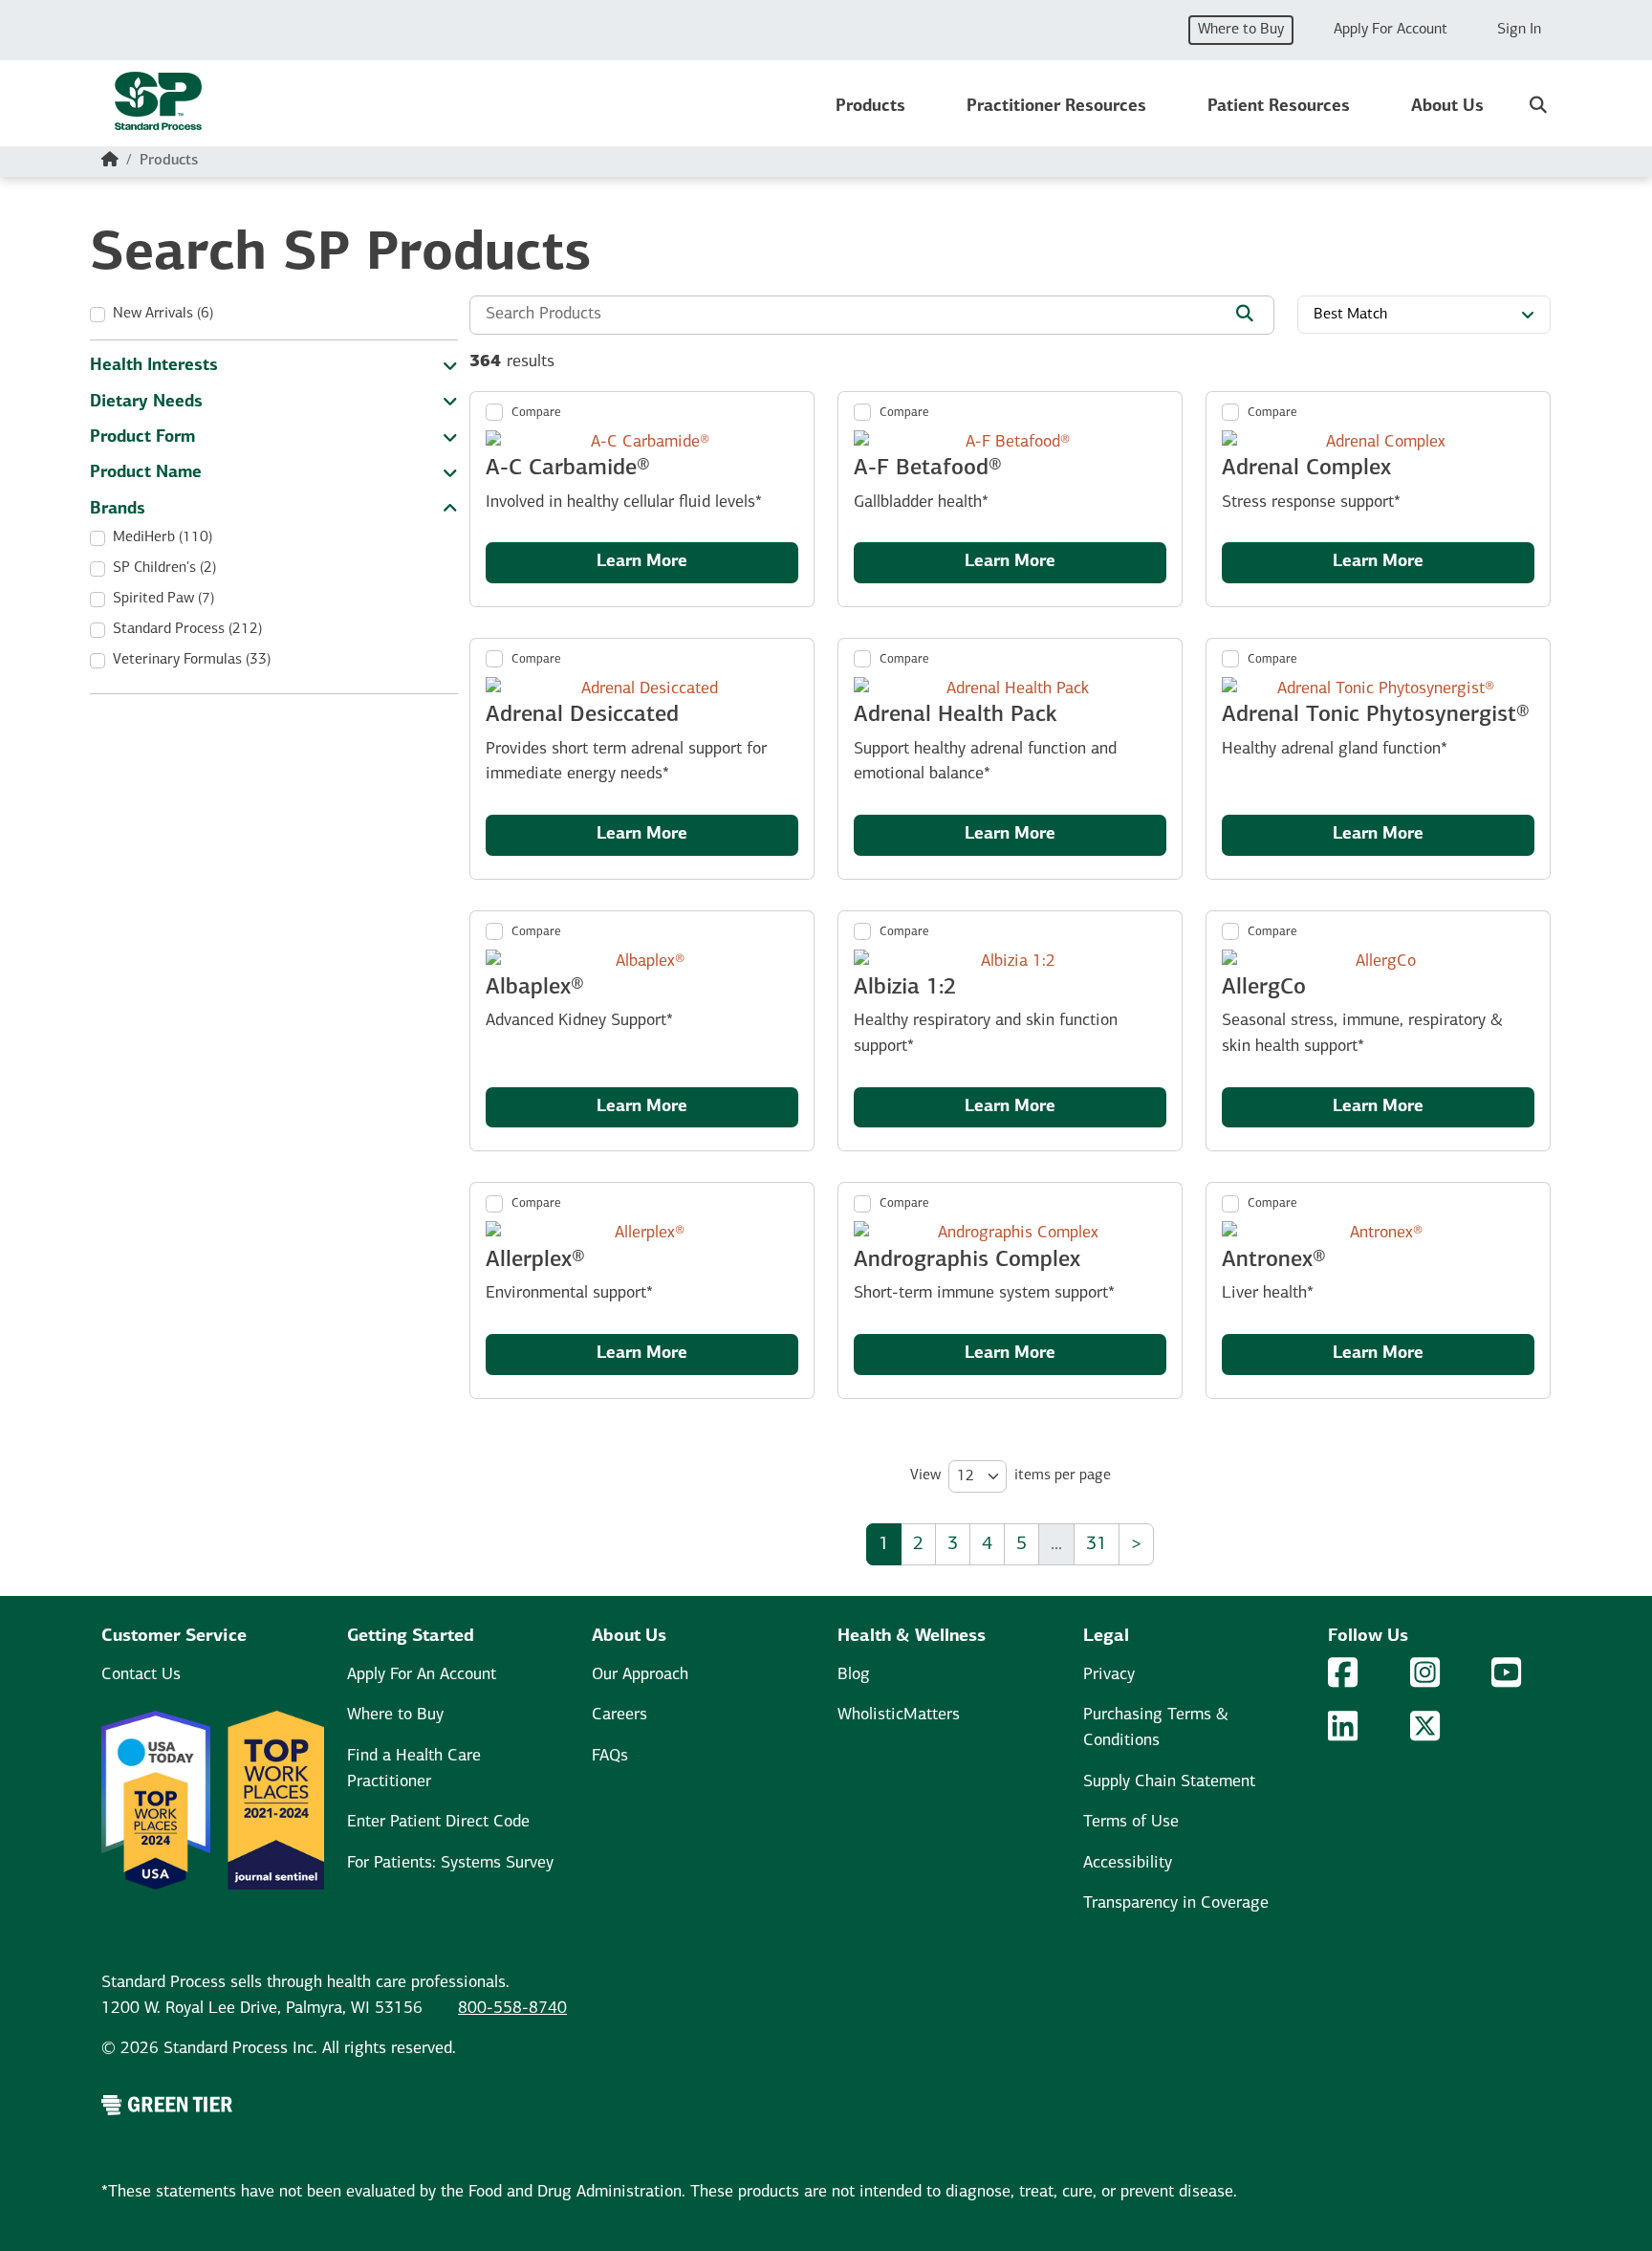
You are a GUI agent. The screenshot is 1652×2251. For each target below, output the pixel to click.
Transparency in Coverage (1176, 1903)
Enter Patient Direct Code (438, 1822)
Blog (854, 1675)
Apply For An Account (422, 1675)
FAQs (610, 1756)
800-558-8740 (512, 2009)
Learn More (642, 562)
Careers (619, 1715)
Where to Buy (1241, 30)
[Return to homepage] (158, 107)
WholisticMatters (899, 1715)
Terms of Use (1131, 1822)
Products (870, 107)
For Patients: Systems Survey (450, 1863)
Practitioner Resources (1056, 107)
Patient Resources (1279, 107)
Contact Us (141, 1675)
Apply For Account (1391, 30)
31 (1097, 1544)
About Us (1447, 107)
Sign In (1519, 30)
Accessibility (1128, 1863)
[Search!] (1245, 316)
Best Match (1350, 315)
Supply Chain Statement (1169, 1782)
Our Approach (640, 1675)
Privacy (1109, 1675)
